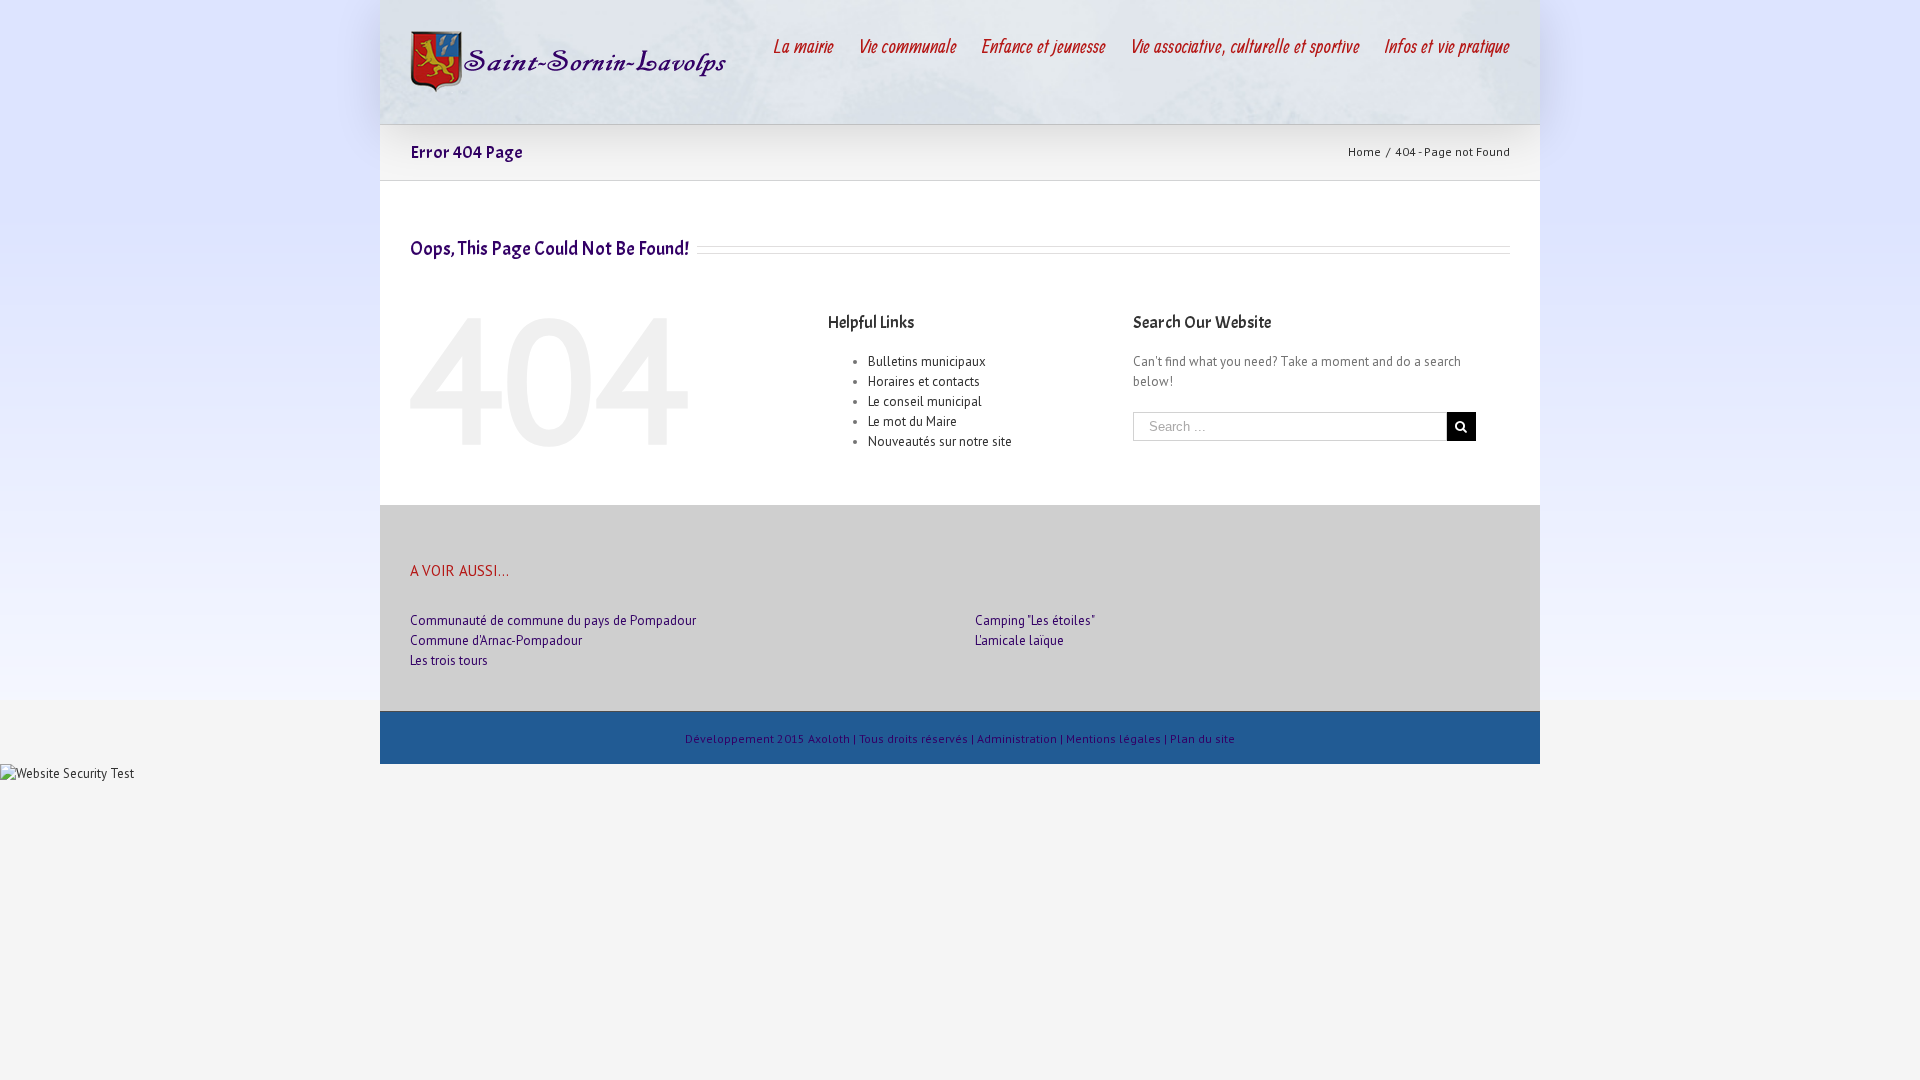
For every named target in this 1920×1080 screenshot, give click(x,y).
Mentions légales (1113, 738)
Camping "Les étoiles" (1035, 620)
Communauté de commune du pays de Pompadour (553, 620)
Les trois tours (449, 660)
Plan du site (1202, 738)
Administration (1017, 738)
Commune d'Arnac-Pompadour (496, 640)
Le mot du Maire (912, 421)
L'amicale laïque (1019, 640)
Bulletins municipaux (927, 361)
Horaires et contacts (924, 381)
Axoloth (829, 738)
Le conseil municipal (925, 401)
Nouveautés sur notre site (940, 441)
